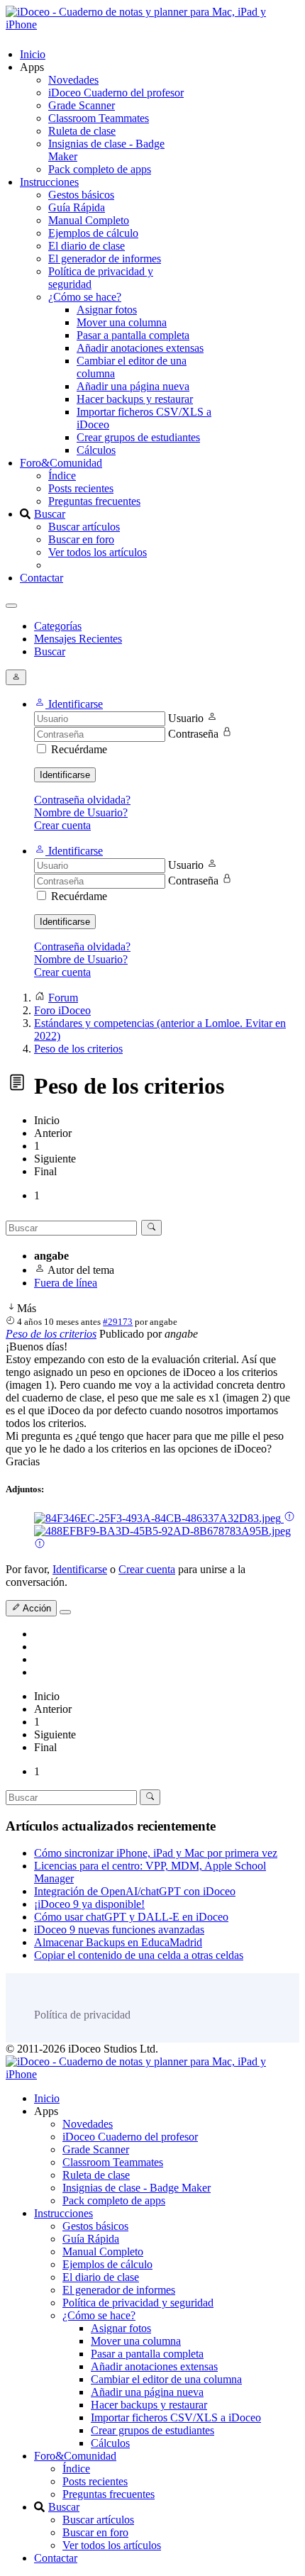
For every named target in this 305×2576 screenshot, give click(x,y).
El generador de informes (105, 259)
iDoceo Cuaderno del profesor (116, 93)
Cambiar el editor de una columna (166, 2379)
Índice (62, 476)
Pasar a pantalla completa (133, 335)
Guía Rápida (77, 207)
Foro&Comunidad (61, 463)
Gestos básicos (81, 195)
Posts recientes (81, 488)
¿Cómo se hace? (85, 297)
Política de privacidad (82, 2015)
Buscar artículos (84, 527)
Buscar (50, 514)
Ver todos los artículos (98, 552)
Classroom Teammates (99, 118)
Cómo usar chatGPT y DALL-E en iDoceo (131, 1917)
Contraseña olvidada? (82, 800)
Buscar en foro (81, 539)
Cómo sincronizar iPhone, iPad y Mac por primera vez (156, 1853)
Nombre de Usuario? (81, 812)
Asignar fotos (107, 310)
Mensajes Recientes (78, 639)
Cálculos (96, 450)
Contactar (41, 578)
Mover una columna (122, 322)
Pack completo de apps (100, 169)
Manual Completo (89, 220)
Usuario (186, 718)
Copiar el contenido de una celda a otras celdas (139, 1955)
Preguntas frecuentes (94, 501)
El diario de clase (87, 246)
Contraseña (193, 734)
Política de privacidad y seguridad (138, 2303)
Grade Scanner (82, 105)
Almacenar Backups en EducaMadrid (118, 1942)
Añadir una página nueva (133, 386)
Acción (36, 1609)
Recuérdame (79, 749)
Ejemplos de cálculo (93, 233)
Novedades (73, 80)
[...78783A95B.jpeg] (162, 1531)
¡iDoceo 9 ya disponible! (89, 1904)
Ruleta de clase (82, 131)
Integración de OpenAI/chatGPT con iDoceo (135, 1891)
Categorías (58, 626)
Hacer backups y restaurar (135, 399)
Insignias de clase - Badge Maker (137, 2188)
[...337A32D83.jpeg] (159, 1518)
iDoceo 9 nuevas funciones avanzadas (119, 1930)
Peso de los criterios (51, 1334)
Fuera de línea (66, 1283)
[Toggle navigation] (11, 606)
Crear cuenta (62, 825)
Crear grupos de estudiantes (138, 437)
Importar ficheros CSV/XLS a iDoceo (176, 2417)
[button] (68, 704)
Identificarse (65, 775)
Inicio (33, 54)
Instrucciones (49, 182)
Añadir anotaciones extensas (140, 348)
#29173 (118, 1322)
